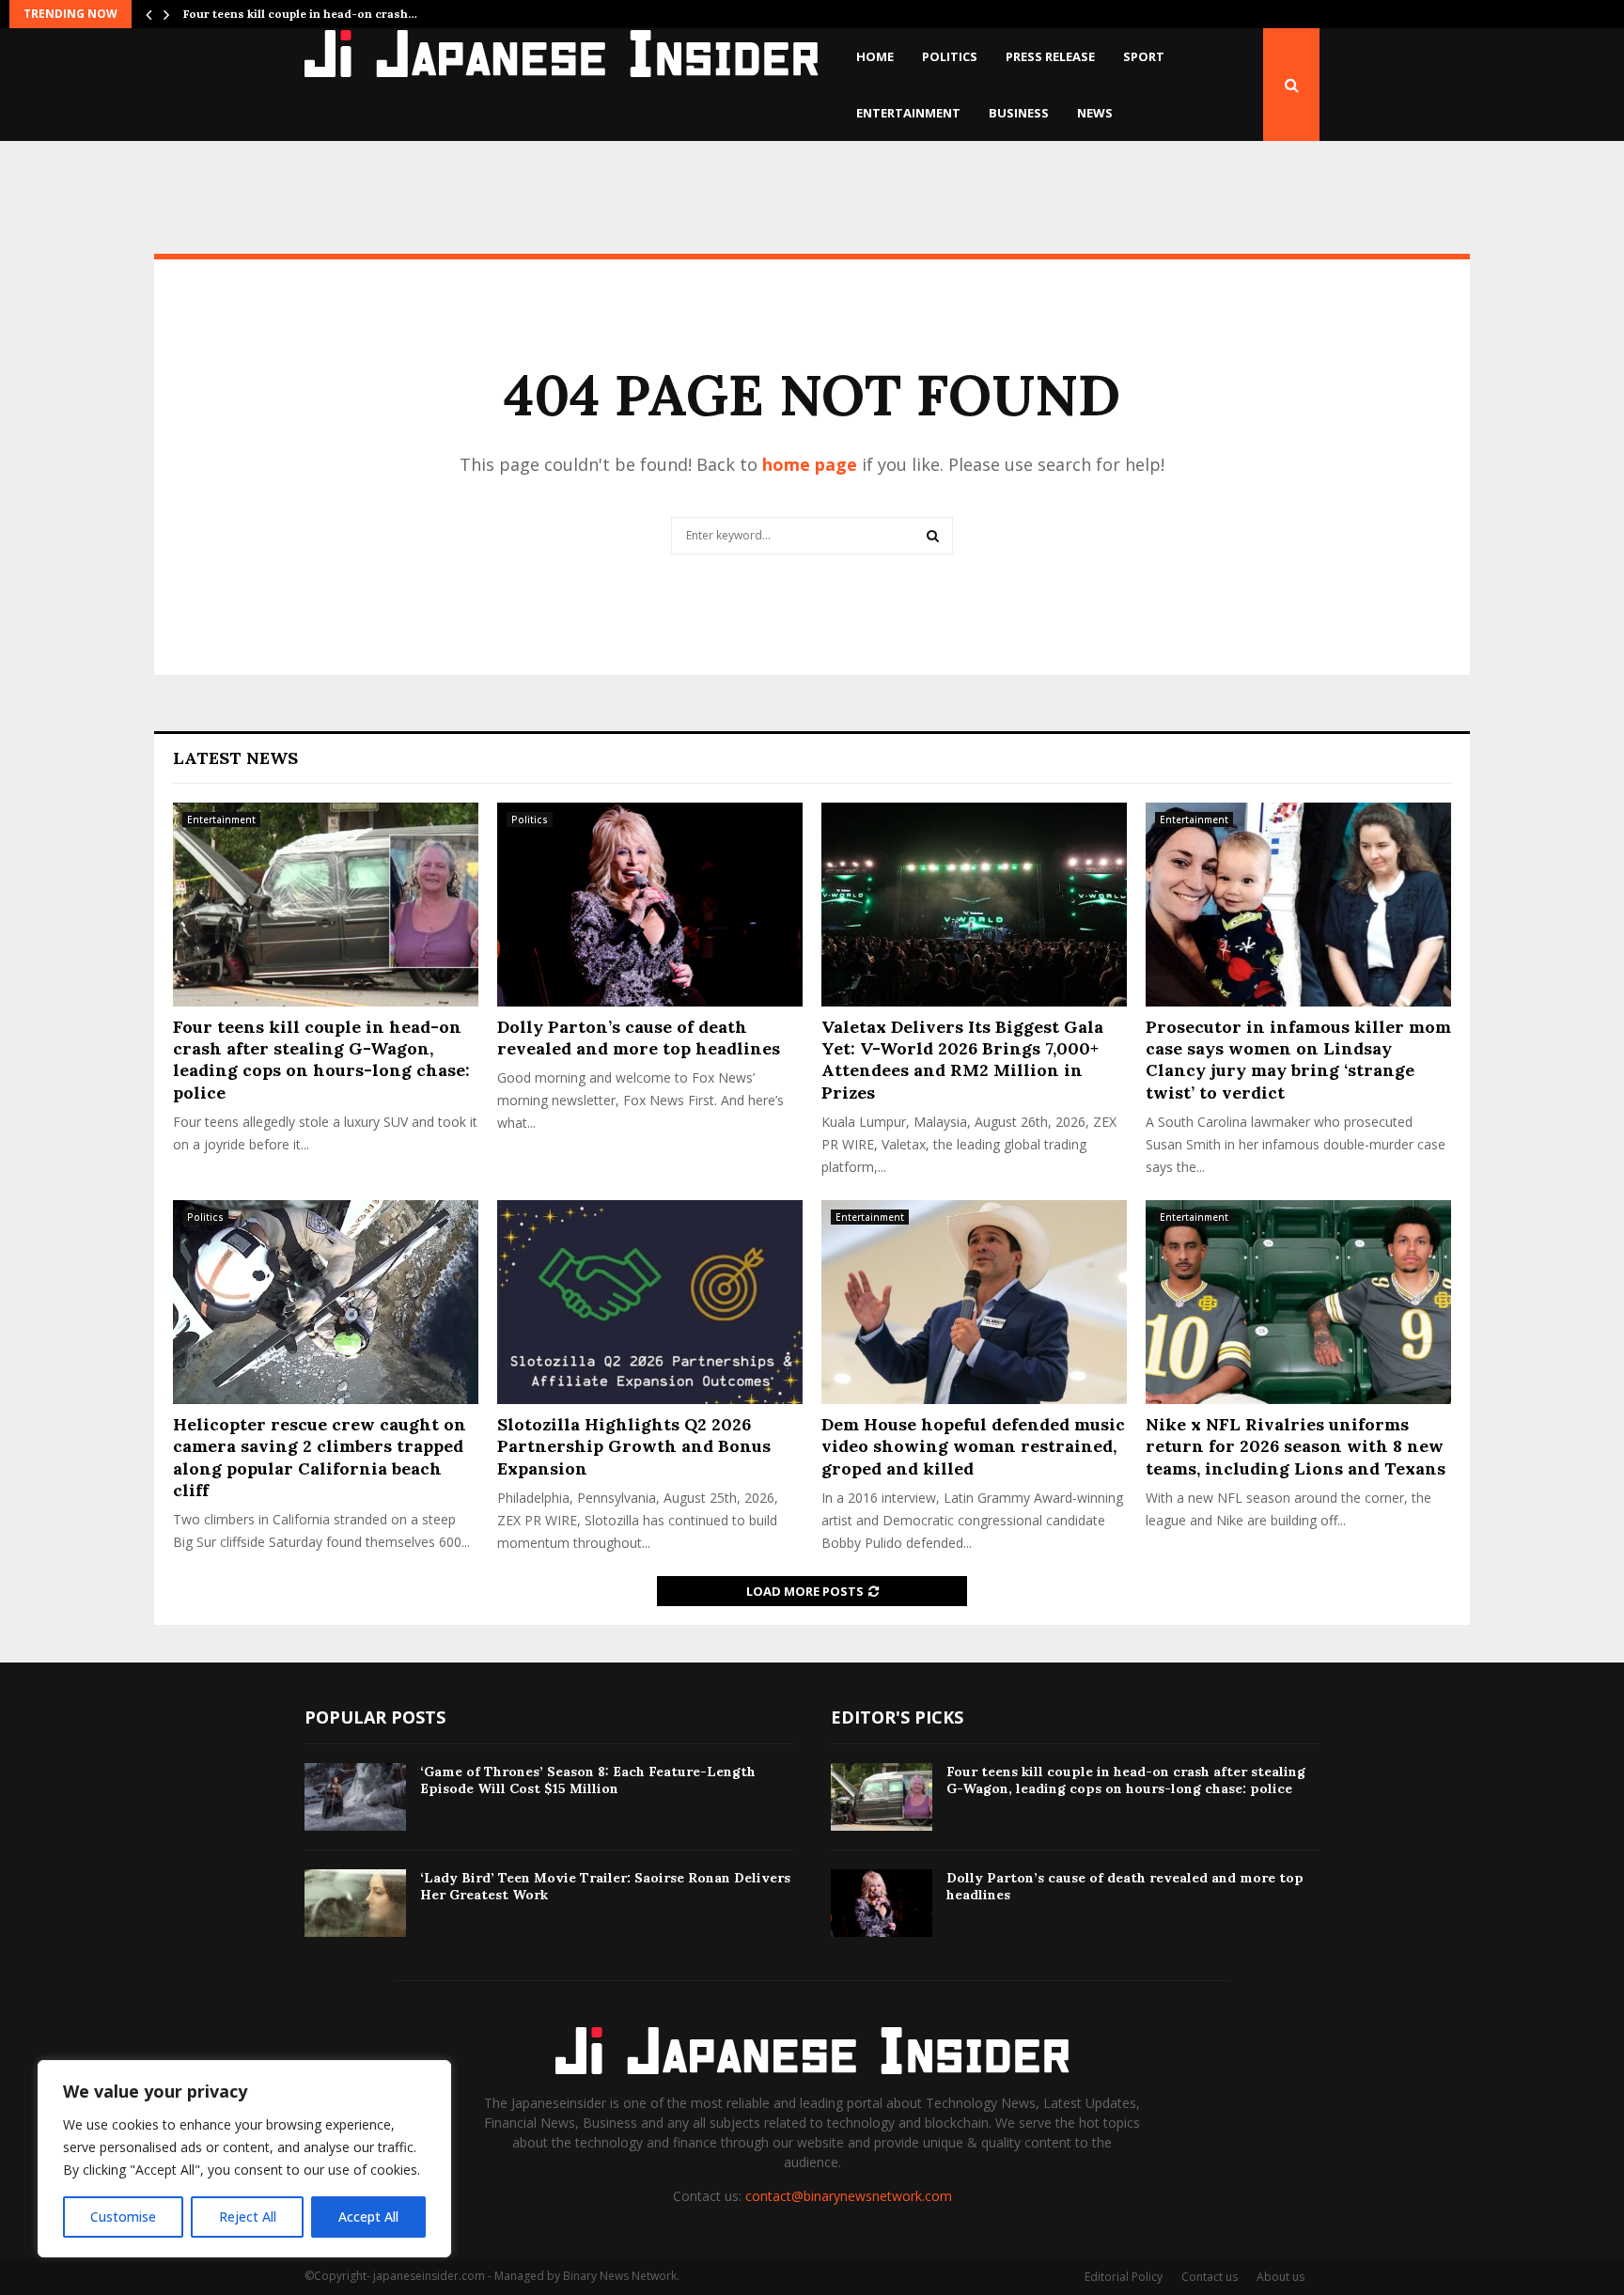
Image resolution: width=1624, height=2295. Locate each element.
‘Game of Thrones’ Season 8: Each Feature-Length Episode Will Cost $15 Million (588, 1780)
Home (875, 56)
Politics (950, 56)
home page (810, 464)
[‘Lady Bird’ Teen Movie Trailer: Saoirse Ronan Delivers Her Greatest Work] (355, 1903)
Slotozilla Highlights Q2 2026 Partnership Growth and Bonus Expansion (634, 1446)
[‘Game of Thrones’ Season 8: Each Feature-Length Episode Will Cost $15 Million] (355, 1797)
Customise (123, 2217)
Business (1019, 113)
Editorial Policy (1124, 2277)
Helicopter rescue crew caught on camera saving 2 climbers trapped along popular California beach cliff (320, 1457)
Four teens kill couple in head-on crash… (300, 14)
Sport (1144, 56)
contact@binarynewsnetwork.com (849, 2196)
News (1095, 113)
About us (1280, 2277)
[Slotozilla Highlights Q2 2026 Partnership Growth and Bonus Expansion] (650, 1302)
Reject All (248, 2217)
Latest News (235, 758)
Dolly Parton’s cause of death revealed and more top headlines (639, 1038)
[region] (244, 2159)
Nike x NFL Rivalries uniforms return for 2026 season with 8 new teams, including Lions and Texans (1296, 1446)
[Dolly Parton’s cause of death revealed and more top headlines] (650, 905)
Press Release (1050, 56)
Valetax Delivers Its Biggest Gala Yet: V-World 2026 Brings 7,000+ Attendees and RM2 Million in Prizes (962, 1060)
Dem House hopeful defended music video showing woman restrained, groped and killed (973, 1446)
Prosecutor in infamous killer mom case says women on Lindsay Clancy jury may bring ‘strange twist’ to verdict (1298, 1060)
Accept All (368, 2217)
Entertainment (908, 113)
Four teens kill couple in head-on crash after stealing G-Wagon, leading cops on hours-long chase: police (321, 1060)
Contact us (1210, 2277)
